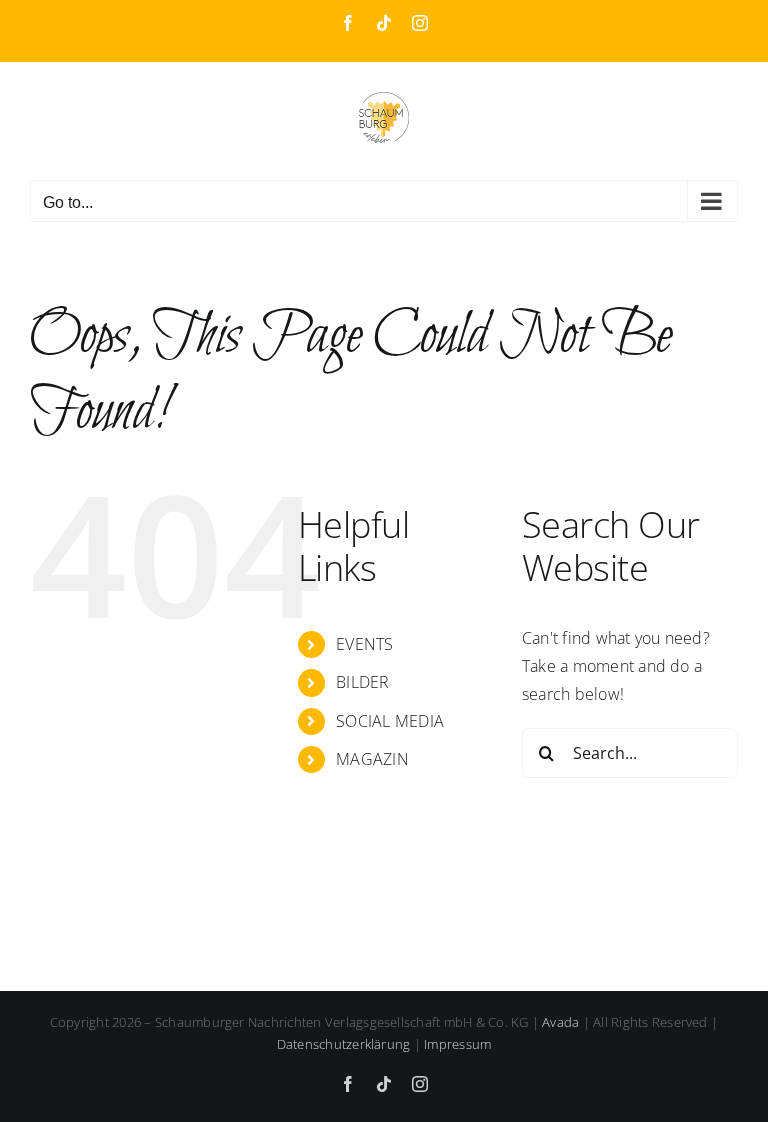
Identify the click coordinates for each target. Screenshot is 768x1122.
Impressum (457, 1044)
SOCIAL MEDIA (390, 721)
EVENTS (364, 644)
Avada (560, 1022)
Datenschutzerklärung (344, 1044)
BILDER (362, 682)
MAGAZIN (372, 759)
